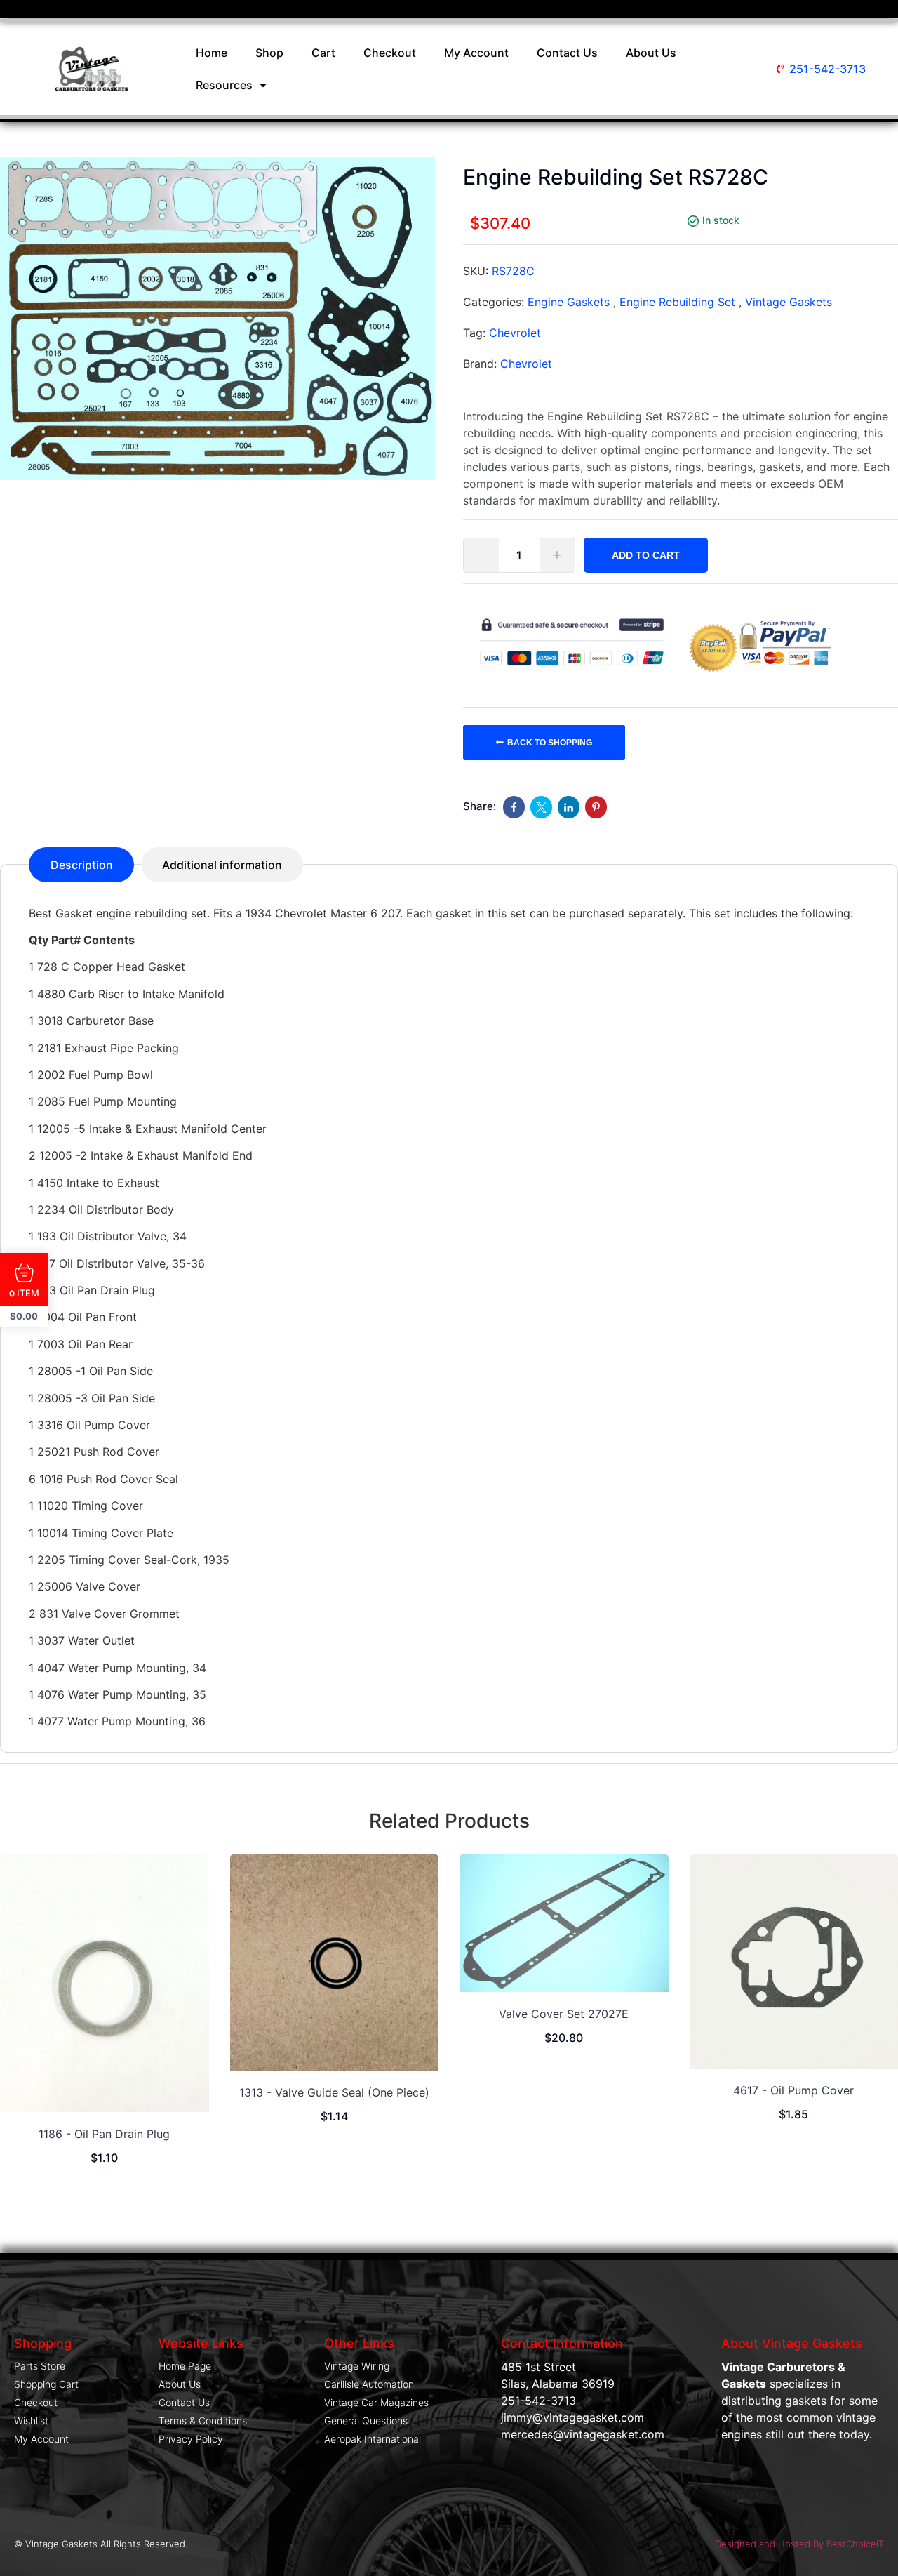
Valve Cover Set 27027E (564, 2014)
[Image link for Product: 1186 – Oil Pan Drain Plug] (105, 1983)
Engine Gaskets (569, 302)
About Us (651, 53)
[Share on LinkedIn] (569, 807)
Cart (323, 53)
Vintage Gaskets (789, 302)
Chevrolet (515, 333)
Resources (224, 85)
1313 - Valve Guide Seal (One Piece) (334, 2092)
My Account (476, 53)
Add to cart (646, 555)
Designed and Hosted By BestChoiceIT (799, 2544)
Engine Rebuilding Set (677, 302)
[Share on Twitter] (541, 807)
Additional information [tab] (222, 865)
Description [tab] (82, 865)
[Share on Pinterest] (596, 807)
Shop (269, 53)
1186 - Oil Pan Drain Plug (104, 2134)
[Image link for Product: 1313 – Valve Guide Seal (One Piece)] (335, 1963)
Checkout (390, 53)
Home (212, 53)
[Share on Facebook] (514, 807)
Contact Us (567, 53)
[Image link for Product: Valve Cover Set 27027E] (564, 1923)
